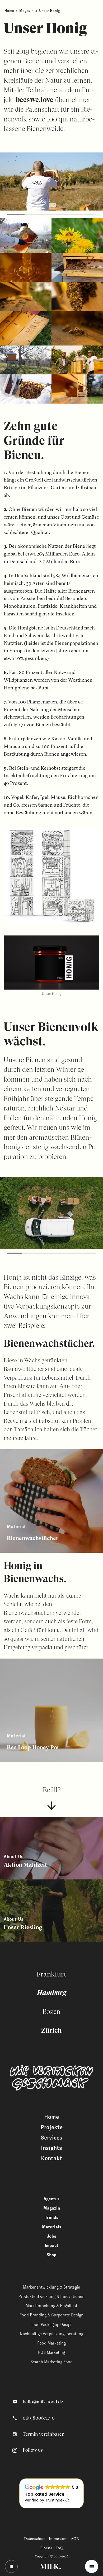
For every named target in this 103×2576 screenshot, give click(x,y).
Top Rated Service (45, 2494)
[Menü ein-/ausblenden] (92, 2566)
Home (9, 11)
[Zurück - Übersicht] (11, 2566)
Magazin (26, 11)
